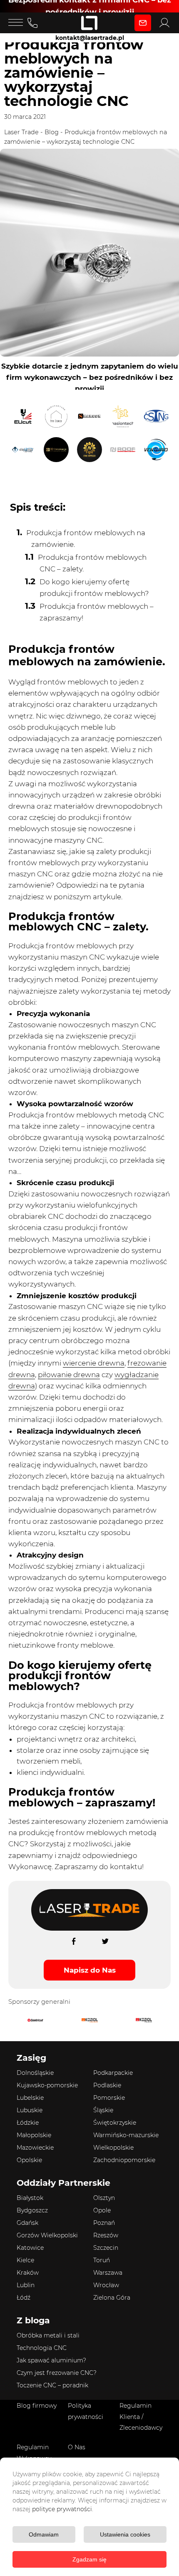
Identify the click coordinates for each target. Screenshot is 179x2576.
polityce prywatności (62, 2509)
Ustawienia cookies (125, 2534)
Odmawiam (44, 2534)
